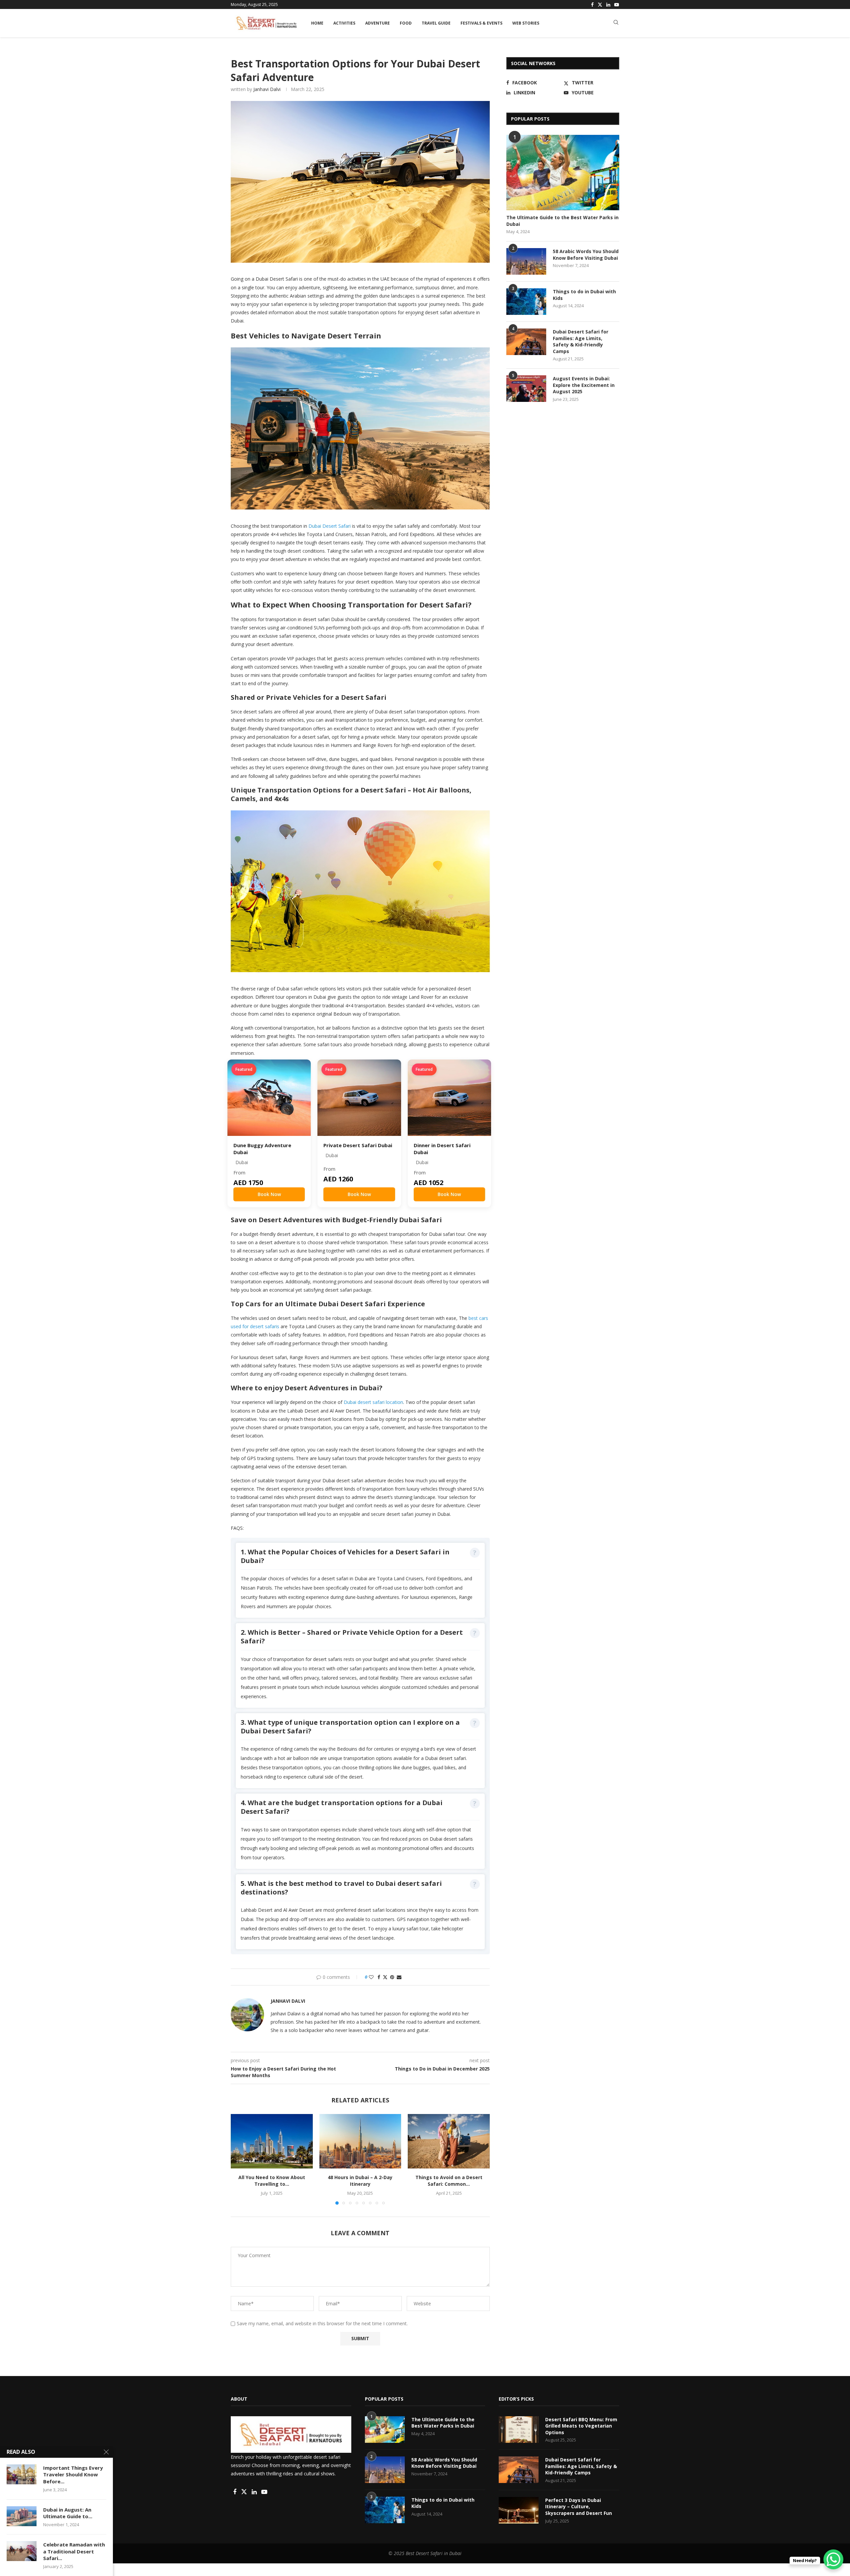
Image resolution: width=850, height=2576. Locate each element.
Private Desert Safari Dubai (358, 1145)
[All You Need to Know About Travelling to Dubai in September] (272, 2141)
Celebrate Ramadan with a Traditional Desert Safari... (74, 2551)
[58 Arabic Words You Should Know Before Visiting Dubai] (526, 261)
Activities (344, 23)
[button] (240, 2159)
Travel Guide (436, 23)
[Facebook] (592, 5)
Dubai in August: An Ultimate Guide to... (68, 2513)
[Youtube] (617, 5)
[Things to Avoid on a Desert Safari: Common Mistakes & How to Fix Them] (449, 2141)
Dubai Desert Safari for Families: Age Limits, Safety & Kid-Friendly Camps (581, 341)
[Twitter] (600, 5)
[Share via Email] (399, 1977)
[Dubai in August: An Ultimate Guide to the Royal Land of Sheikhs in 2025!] (22, 2516)
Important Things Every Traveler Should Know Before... (73, 2475)
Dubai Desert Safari (330, 526)
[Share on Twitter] (385, 1977)
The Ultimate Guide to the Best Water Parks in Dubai (443, 2423)
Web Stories (526, 23)
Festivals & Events (481, 23)
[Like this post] (371, 1977)
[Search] (616, 23)
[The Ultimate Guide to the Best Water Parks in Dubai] (563, 173)
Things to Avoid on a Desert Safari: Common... (449, 2181)
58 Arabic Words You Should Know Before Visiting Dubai (586, 255)
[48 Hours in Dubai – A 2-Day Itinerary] (360, 2141)
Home (317, 23)
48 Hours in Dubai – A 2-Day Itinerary (360, 2181)
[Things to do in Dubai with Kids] (526, 302)
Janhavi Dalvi (267, 89)
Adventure (378, 23)
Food (406, 23)
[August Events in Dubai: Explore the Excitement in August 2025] (526, 389)
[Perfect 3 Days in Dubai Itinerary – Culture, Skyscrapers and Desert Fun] (519, 2510)
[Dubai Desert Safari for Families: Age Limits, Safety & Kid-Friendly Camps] (526, 342)
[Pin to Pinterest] (392, 1977)
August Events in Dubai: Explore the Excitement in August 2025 (584, 385)
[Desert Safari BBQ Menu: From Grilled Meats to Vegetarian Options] (519, 2430)
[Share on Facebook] (379, 1977)
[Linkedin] (608, 5)
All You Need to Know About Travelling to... (272, 2181)
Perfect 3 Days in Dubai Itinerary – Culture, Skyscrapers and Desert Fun (579, 2507)
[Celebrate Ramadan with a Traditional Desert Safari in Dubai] (22, 2551)
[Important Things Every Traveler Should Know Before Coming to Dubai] (22, 2474)
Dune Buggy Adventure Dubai (262, 1149)
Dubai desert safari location (373, 1402)
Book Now (269, 1194)
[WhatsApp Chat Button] (833, 2559)
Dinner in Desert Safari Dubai (442, 1149)
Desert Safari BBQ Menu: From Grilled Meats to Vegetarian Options (581, 2426)
